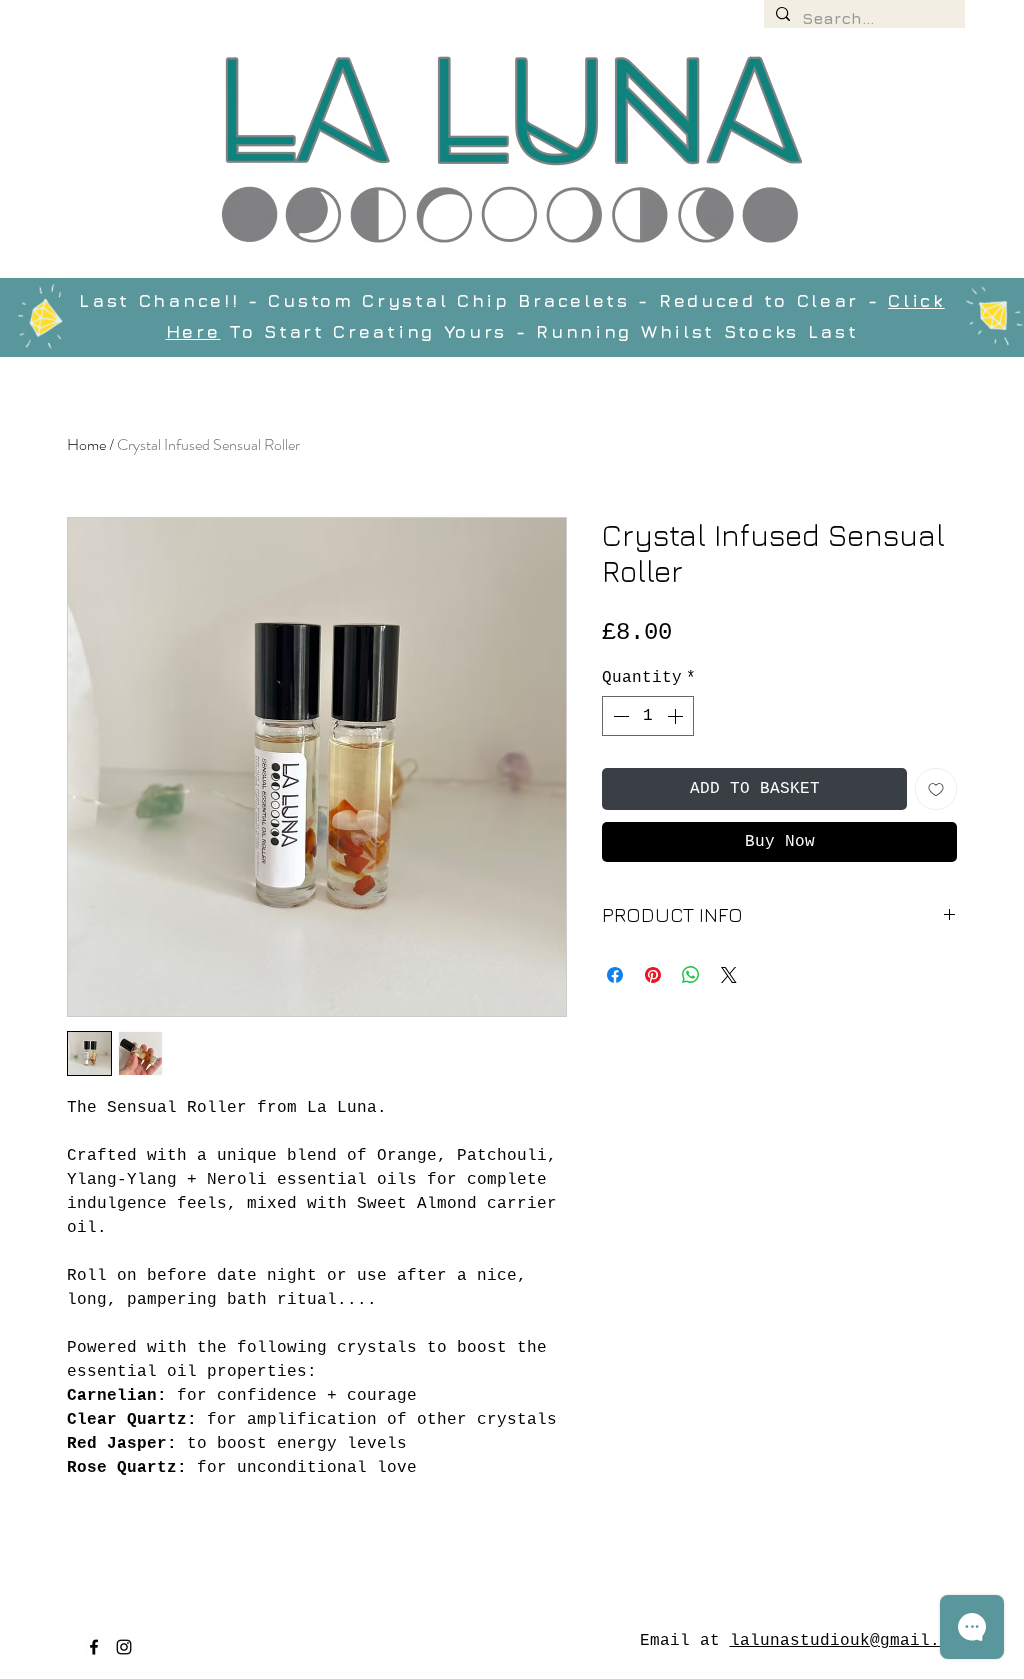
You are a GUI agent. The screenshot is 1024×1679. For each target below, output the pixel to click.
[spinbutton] (648, 716)
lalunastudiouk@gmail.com (850, 1641)
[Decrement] (619, 716)
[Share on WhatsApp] (691, 975)
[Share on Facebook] (615, 975)
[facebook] (94, 1647)
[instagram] (124, 1647)
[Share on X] (729, 975)
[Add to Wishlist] (936, 789)
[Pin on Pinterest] (653, 975)
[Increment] (677, 716)
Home (86, 444)
